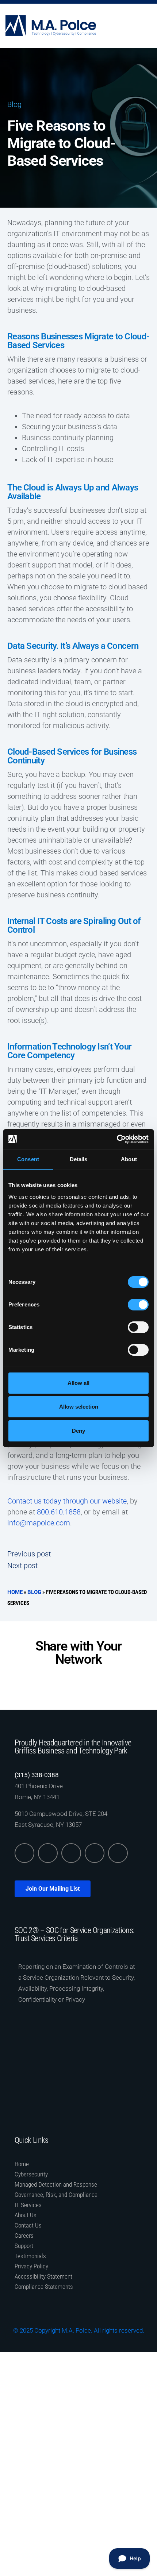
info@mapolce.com (39, 1523)
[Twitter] (48, 1853)
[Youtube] (118, 1853)
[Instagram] (95, 1853)
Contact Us (28, 2225)
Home (15, 1592)
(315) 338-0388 (37, 1775)
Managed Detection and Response (56, 2184)
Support (24, 2246)
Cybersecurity (31, 2174)
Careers (24, 2236)
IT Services (28, 2205)
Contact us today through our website (67, 1501)
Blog (14, 104)
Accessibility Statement (43, 2276)
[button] (150, 26)
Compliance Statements (44, 2287)
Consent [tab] (28, 1159)
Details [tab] (79, 1159)
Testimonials (30, 2256)
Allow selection (79, 1407)
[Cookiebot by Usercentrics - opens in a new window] (117, 1139)
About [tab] (129, 1159)
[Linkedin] (24, 1853)
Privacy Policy (31, 2266)
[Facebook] (71, 1853)
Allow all (78, 1383)
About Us (26, 2215)
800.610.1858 (59, 1512)
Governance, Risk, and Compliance (56, 2195)
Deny (78, 1431)
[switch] (138, 1305)
